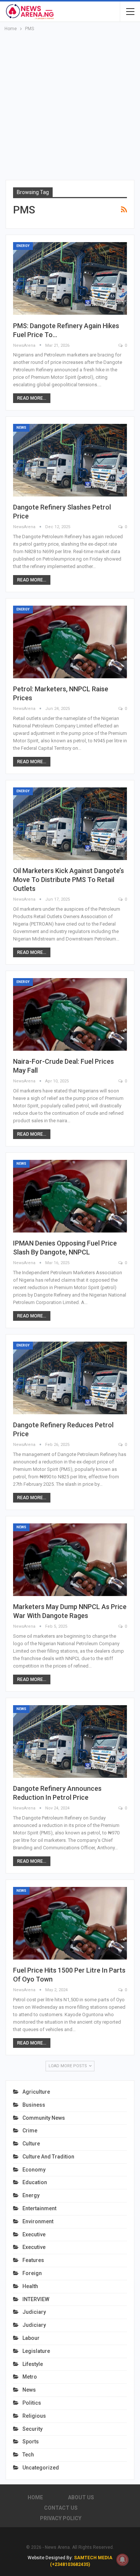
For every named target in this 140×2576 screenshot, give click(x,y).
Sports (31, 2442)
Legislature (36, 2351)
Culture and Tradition (48, 2157)
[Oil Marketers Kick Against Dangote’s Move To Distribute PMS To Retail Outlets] (70, 824)
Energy (23, 246)
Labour (31, 2338)
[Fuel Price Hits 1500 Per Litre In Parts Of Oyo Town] (70, 1923)
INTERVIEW (36, 2299)
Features (33, 2260)
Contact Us (61, 2508)
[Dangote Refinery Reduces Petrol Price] (70, 1378)
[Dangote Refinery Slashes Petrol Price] (70, 460)
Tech (28, 2455)
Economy (34, 2170)
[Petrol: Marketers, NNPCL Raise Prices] (70, 642)
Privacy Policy (61, 2518)
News (21, 428)
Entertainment (39, 2208)
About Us (81, 2497)
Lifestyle (33, 2364)
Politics (32, 2403)
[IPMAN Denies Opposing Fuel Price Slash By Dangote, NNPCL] (70, 1196)
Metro (30, 2377)
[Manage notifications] (122, 2560)
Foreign (32, 2273)
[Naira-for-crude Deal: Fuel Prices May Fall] (70, 1014)
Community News (44, 2118)
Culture (31, 2144)
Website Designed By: (51, 2558)
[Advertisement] (70, 106)
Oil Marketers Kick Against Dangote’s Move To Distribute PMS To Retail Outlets (69, 880)
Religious (34, 2416)
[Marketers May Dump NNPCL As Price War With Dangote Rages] (70, 1560)
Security (32, 2429)
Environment (38, 2221)
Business (34, 2105)
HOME (35, 2497)
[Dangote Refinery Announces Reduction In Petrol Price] (70, 1741)
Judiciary (34, 2312)
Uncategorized (41, 2468)
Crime (30, 2131)
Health (30, 2286)
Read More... (32, 398)
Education (35, 2182)
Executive (34, 2234)
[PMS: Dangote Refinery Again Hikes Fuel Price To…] (70, 278)
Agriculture (36, 2092)
